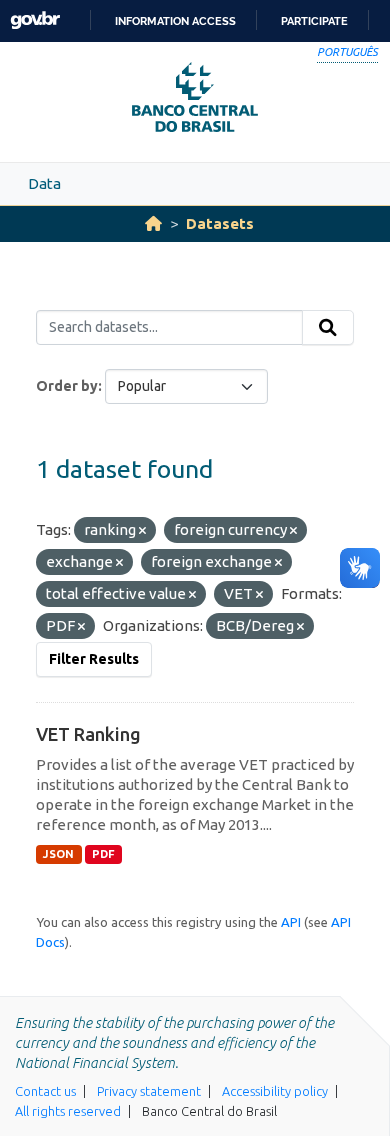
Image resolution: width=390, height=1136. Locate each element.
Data (44, 183)
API (291, 922)
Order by (67, 386)
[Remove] (142, 531)
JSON (58, 854)
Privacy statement (149, 1091)
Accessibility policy (275, 1091)
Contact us (45, 1091)
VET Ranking (88, 734)
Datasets (220, 223)
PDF (103, 854)
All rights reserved (68, 1111)
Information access (175, 21)
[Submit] (328, 328)
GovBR (35, 20)
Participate (314, 21)
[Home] (153, 223)
